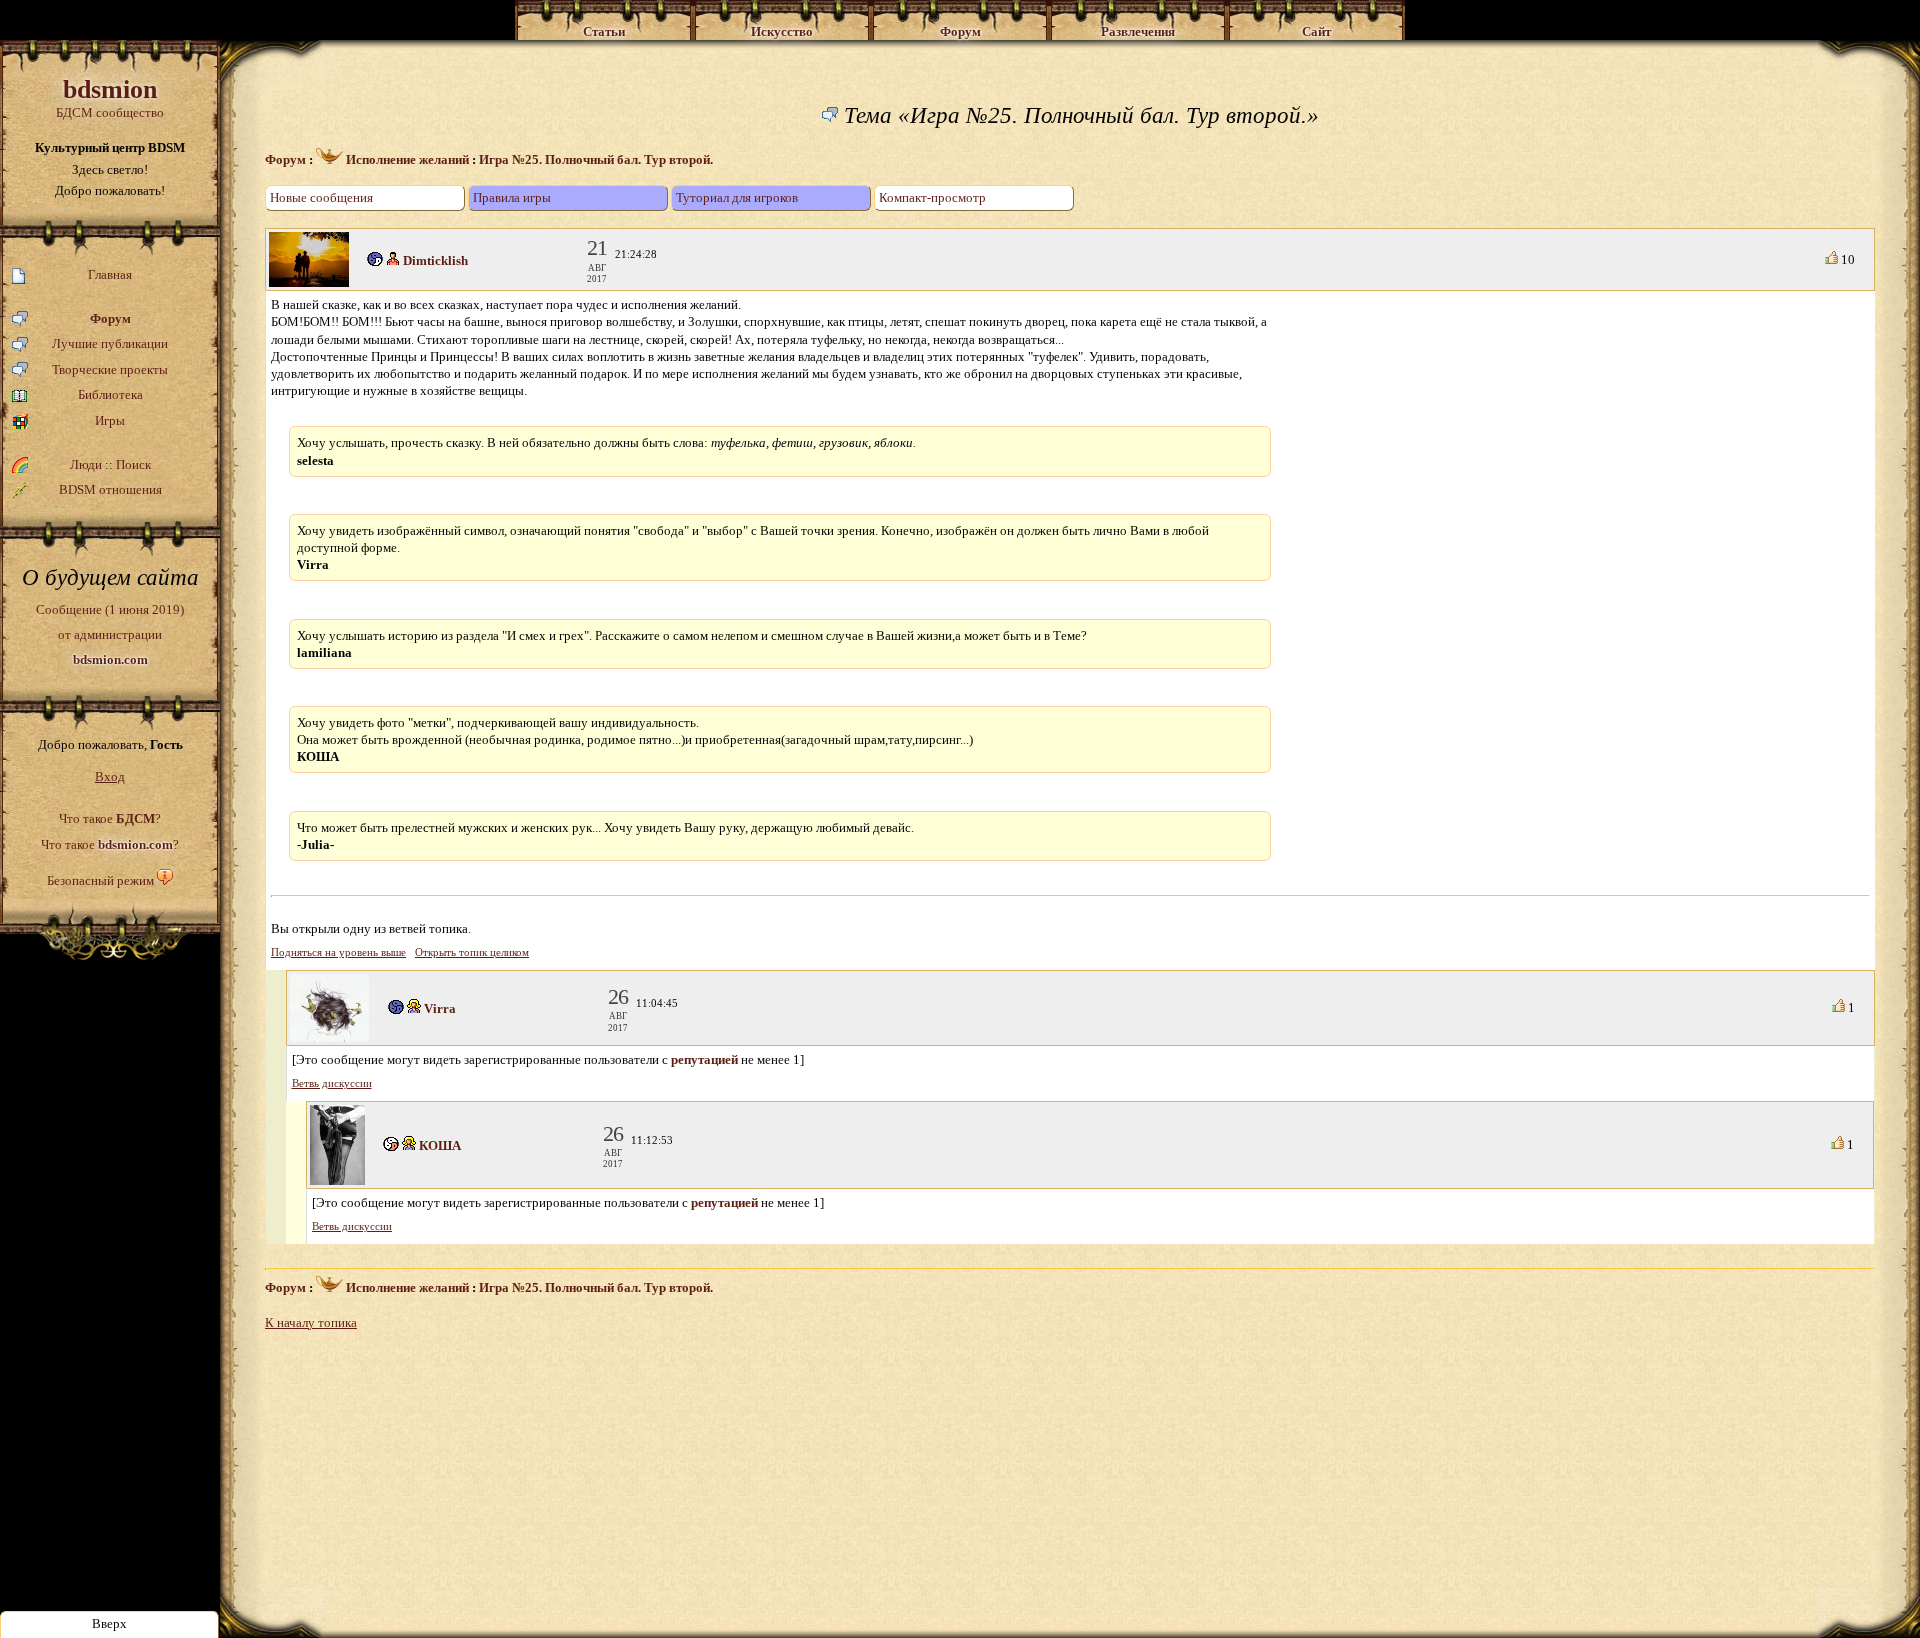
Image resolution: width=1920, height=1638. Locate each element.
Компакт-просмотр (932, 197)
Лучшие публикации (110, 343)
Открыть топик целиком (472, 952)
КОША (440, 1145)
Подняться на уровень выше (338, 952)
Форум (110, 318)
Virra (440, 1008)
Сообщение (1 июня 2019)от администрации (110, 634)
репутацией (704, 1059)
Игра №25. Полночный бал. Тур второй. (596, 159)
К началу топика (311, 1322)
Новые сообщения (321, 197)
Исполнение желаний (406, 159)
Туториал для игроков (737, 197)
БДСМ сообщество (110, 97)
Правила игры (512, 197)
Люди (86, 464)
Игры (110, 420)
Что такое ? (110, 818)
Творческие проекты (110, 369)
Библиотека (110, 394)
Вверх (109, 1623)
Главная (110, 274)
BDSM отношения (110, 489)
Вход (110, 776)
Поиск (133, 464)
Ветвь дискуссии (332, 1083)
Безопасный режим (100, 880)
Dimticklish (435, 260)
